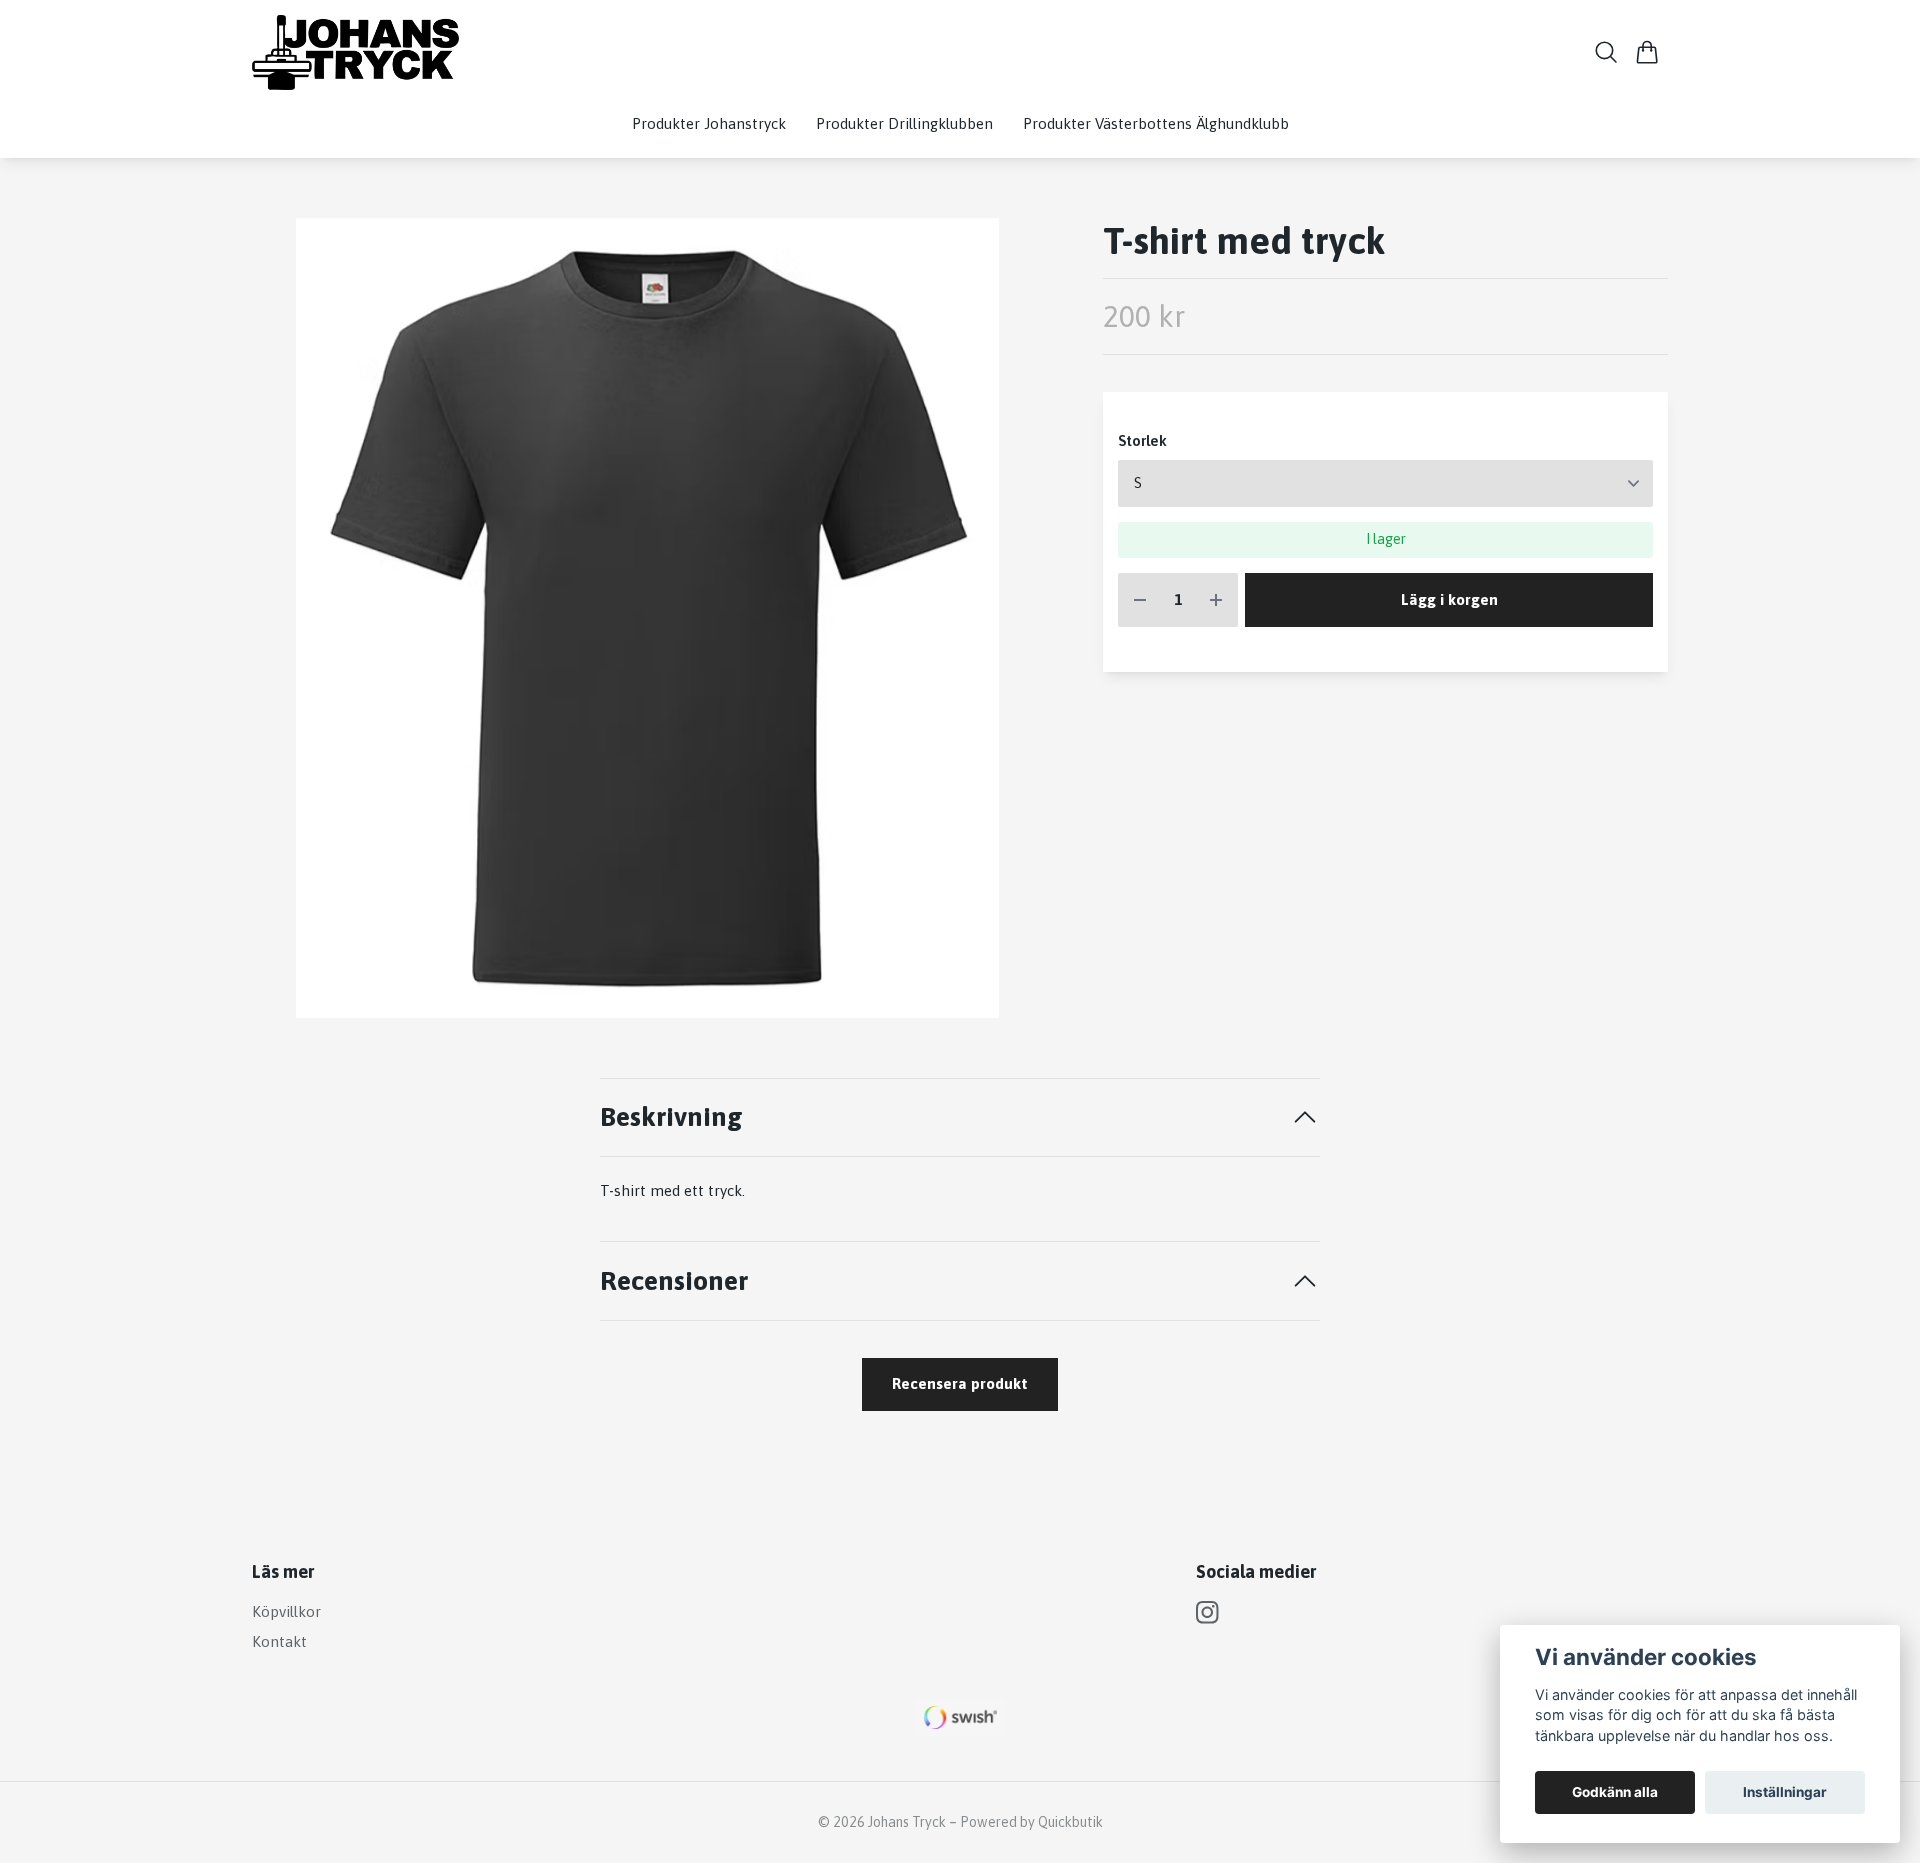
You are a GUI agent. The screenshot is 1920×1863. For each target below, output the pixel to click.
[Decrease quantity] (1140, 600)
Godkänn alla (1615, 1792)
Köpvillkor (286, 1611)
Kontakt (279, 1641)
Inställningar (1785, 1792)
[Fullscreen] (647, 618)
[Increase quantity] (1216, 600)
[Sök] (1606, 52)
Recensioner (674, 1280)
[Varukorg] (1647, 52)
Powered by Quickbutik (1031, 1822)
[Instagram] (1207, 1612)
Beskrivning (671, 1116)
